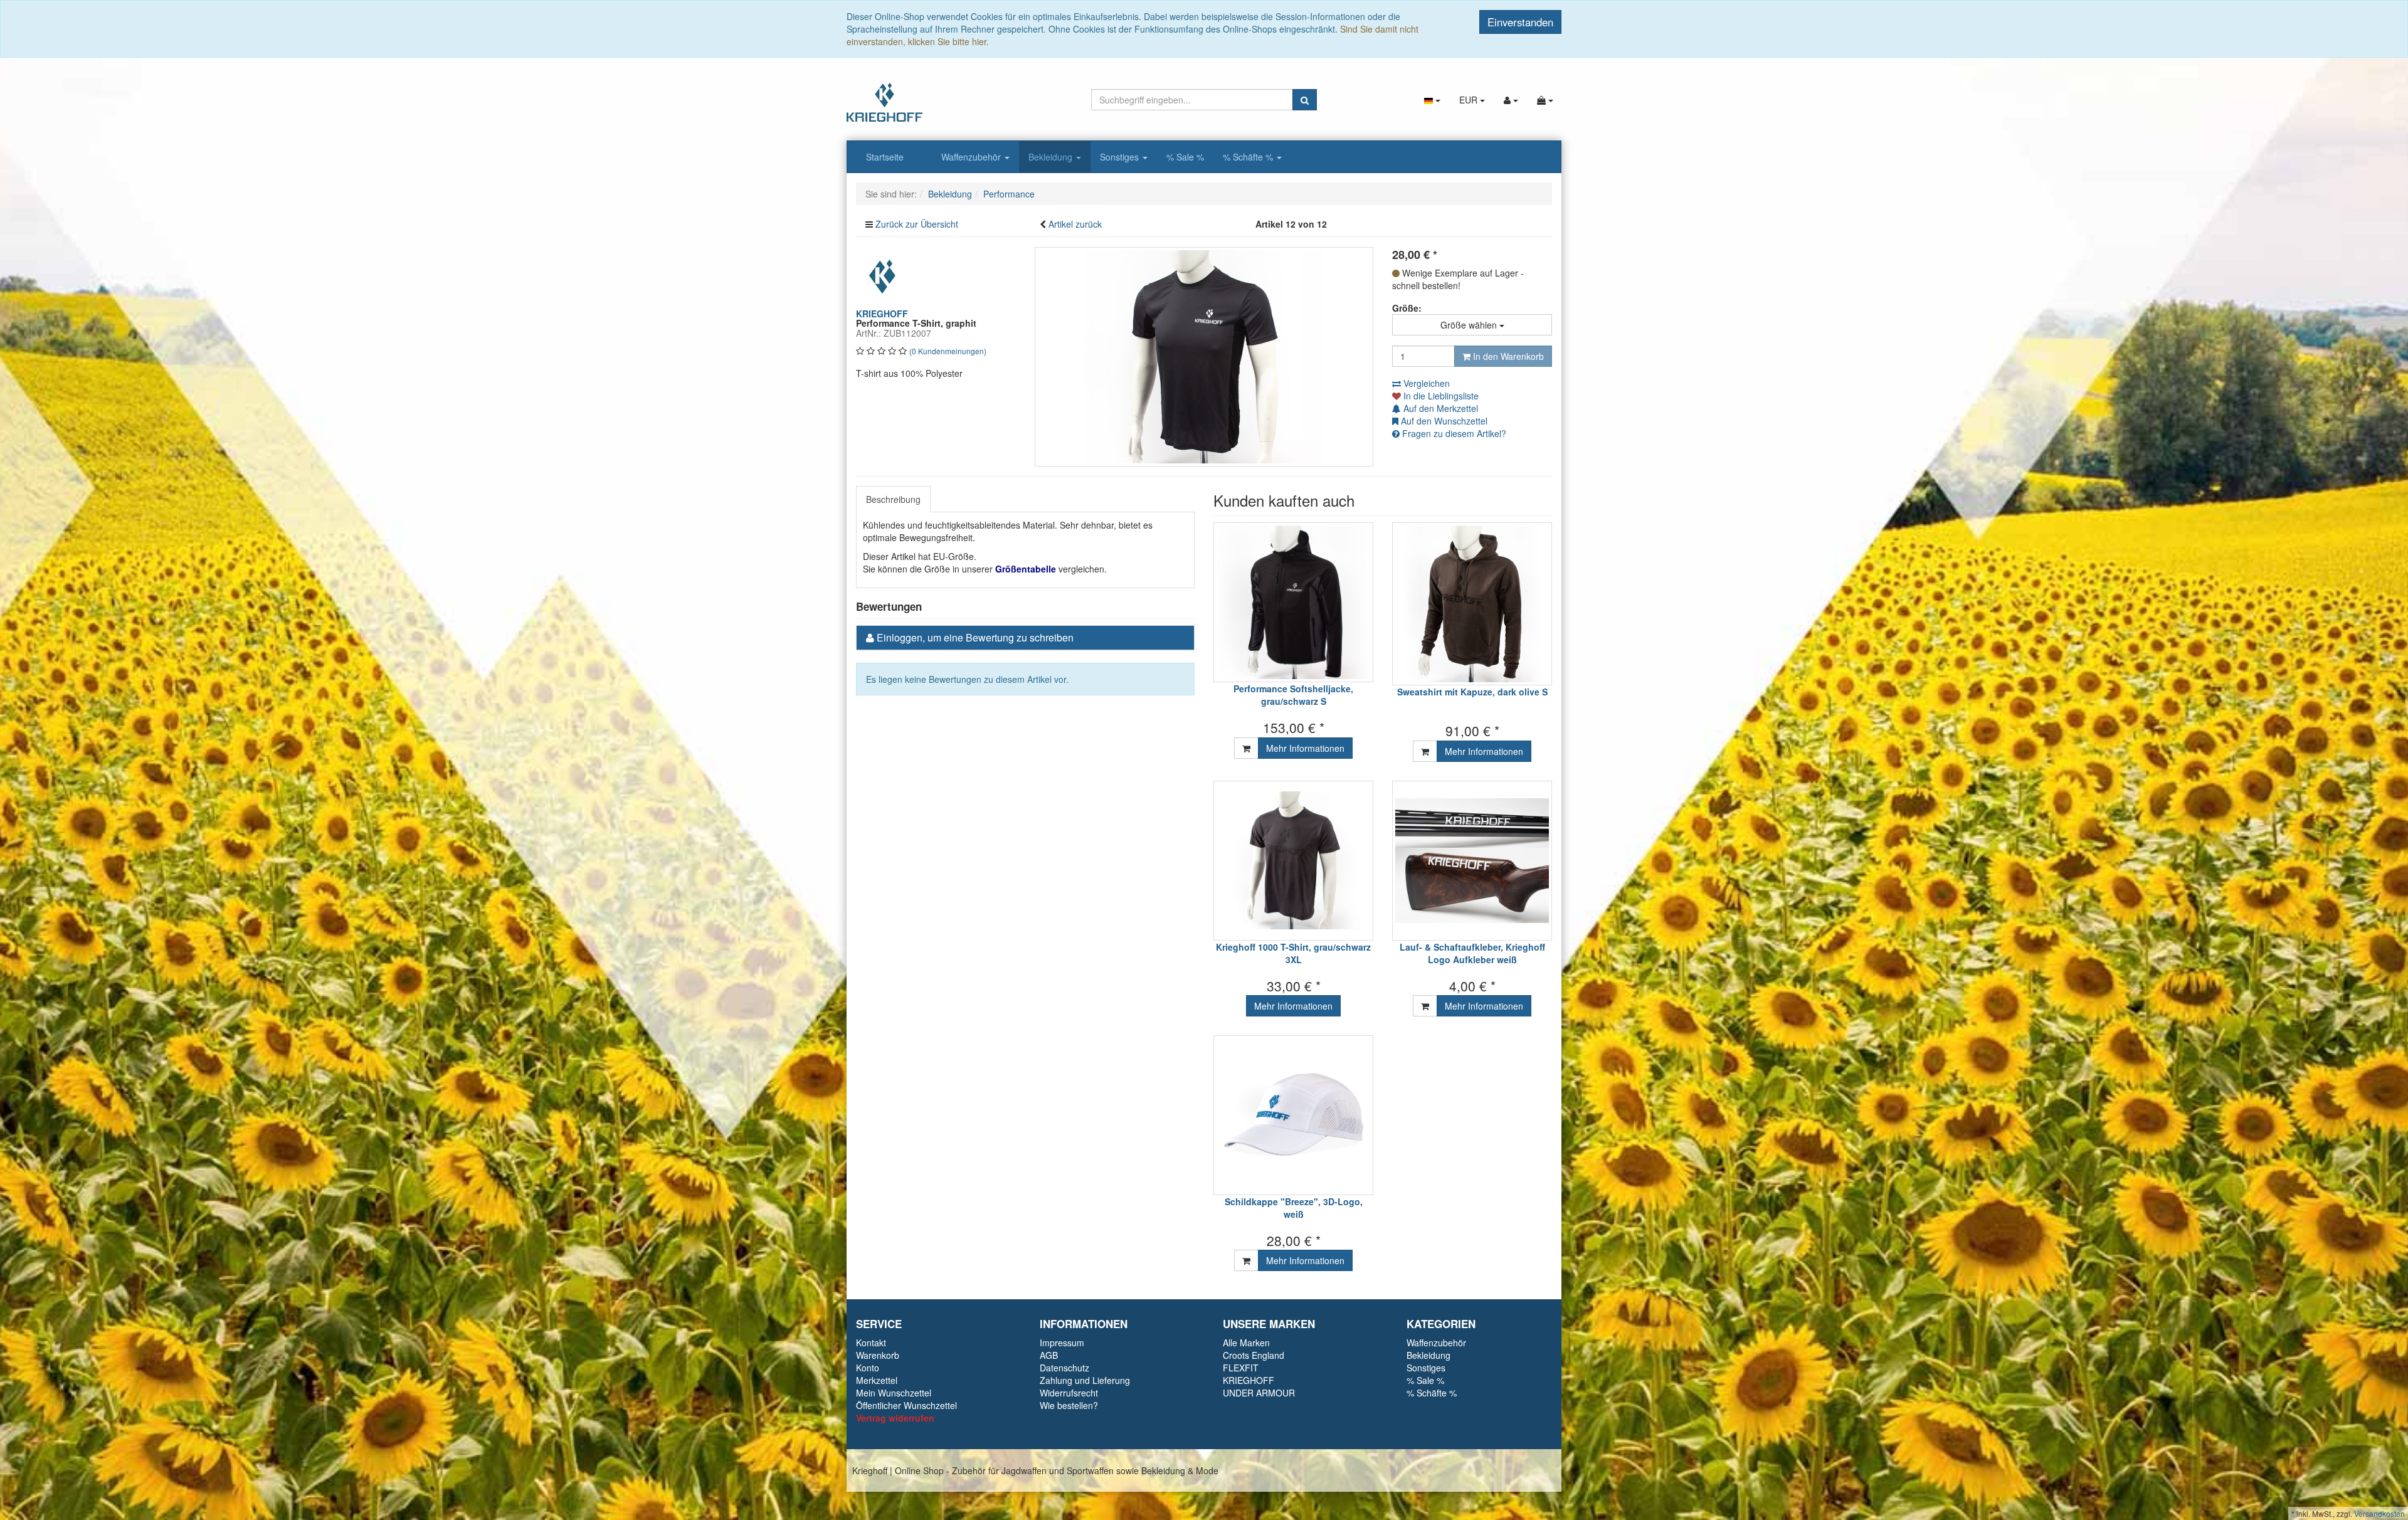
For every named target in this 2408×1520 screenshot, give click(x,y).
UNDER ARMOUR (1259, 1393)
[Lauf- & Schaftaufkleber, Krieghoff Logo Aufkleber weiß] (1472, 861)
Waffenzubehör (972, 157)
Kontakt (871, 1343)
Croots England (1254, 1355)
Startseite (885, 157)
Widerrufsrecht (1069, 1393)
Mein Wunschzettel (894, 1393)
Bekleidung (1052, 157)
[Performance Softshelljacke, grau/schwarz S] (1293, 602)
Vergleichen (1425, 383)
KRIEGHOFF (1249, 1380)
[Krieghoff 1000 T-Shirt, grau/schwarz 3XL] (1293, 861)
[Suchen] (1305, 100)
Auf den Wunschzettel (1443, 421)
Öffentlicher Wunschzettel (906, 1405)
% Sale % (1185, 157)
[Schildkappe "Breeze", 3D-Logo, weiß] (1293, 1115)
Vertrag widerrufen (895, 1418)
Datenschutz (1064, 1368)
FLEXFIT (1241, 1368)
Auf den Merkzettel (1439, 408)
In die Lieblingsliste (1440, 396)
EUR (1470, 100)
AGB (1049, 1355)
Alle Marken (1246, 1343)
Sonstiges (1121, 157)
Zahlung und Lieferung (1085, 1380)
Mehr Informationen (1305, 748)
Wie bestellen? (1069, 1405)
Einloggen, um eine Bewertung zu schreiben (975, 637)
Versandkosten (2379, 1513)
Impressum (1062, 1343)
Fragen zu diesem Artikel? (1453, 433)
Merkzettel (877, 1380)
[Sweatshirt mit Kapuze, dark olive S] (1472, 604)
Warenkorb (878, 1355)
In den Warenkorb (1507, 356)
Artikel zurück (1075, 224)
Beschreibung (893, 499)
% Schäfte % (1249, 157)
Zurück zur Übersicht (917, 224)
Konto (868, 1368)
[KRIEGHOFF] (884, 275)
